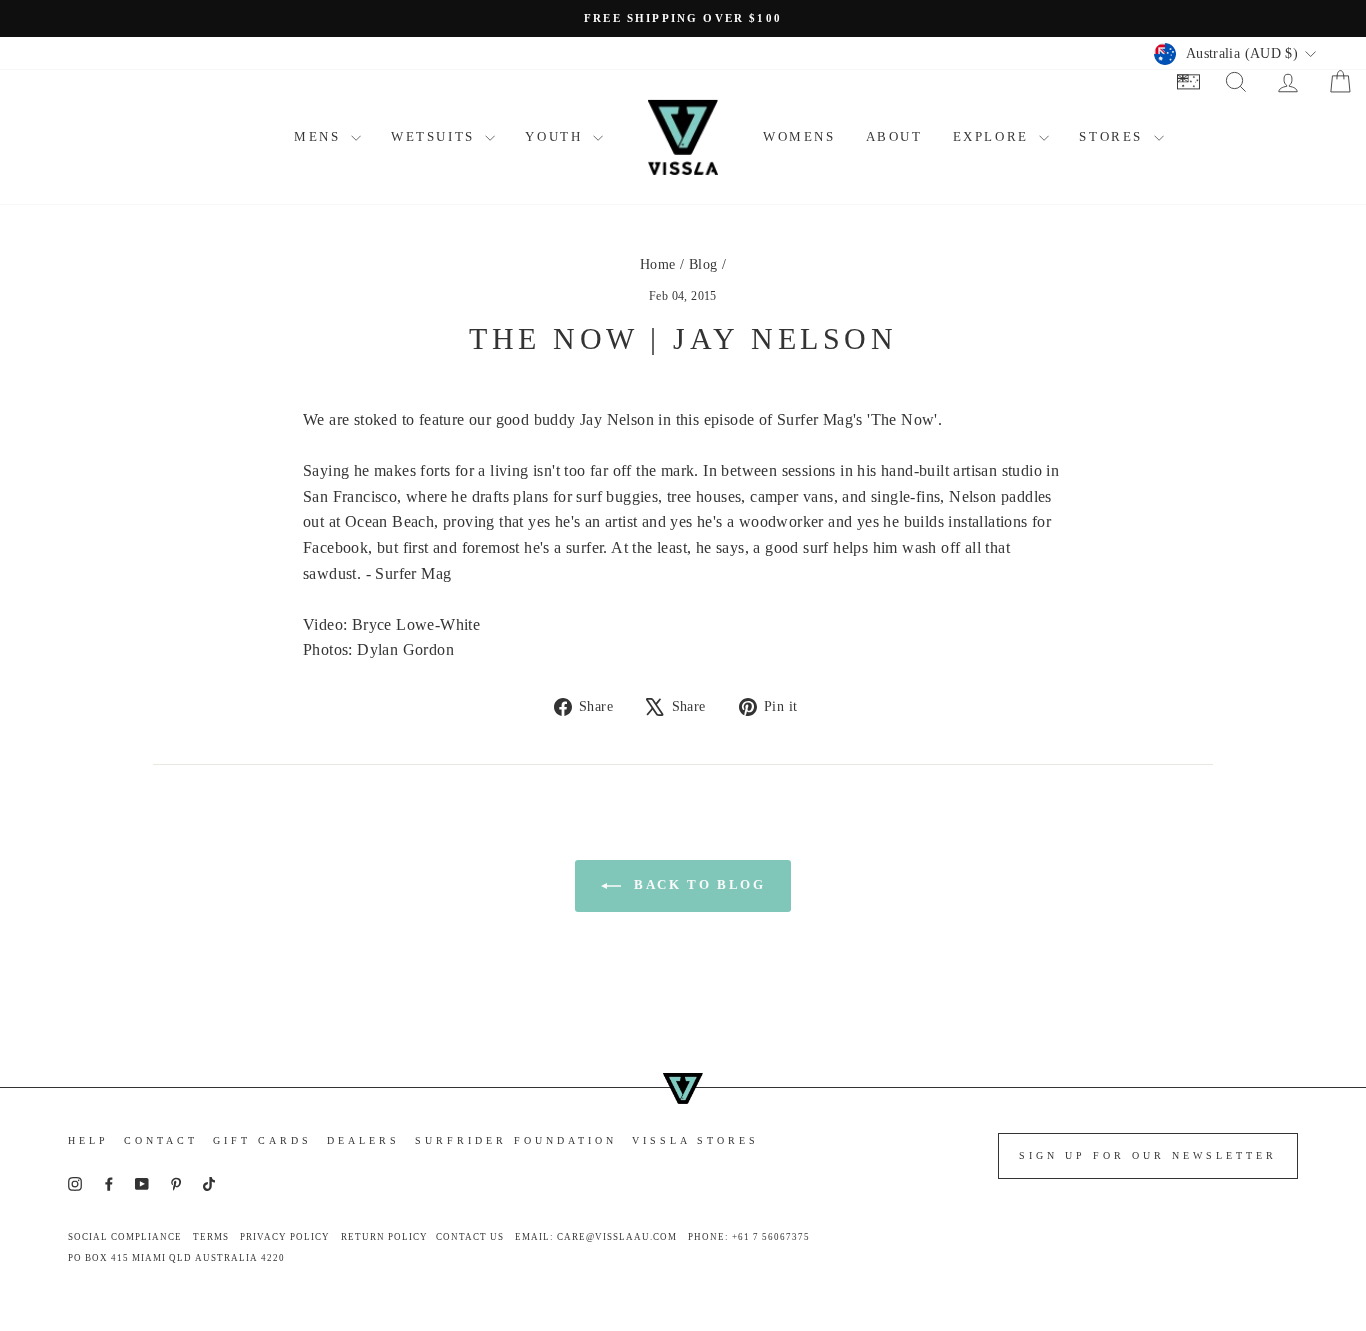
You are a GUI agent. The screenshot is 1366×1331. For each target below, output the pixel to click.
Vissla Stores (695, 1140)
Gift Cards (262, 1140)
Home (658, 264)
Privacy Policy (285, 1237)
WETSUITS (435, 136)
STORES (1113, 136)
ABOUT (894, 136)
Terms (211, 1237)
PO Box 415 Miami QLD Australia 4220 (176, 1258)
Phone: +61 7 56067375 (749, 1237)
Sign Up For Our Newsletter (1148, 1155)
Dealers (363, 1140)
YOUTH (556, 136)
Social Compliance (125, 1237)
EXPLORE (994, 136)
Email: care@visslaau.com (596, 1237)
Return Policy (384, 1237)
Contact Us (470, 1237)
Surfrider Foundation (516, 1140)
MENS (320, 136)
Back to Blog (697, 884)
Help (88, 1140)
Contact (161, 1140)
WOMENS (799, 136)
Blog (703, 264)
